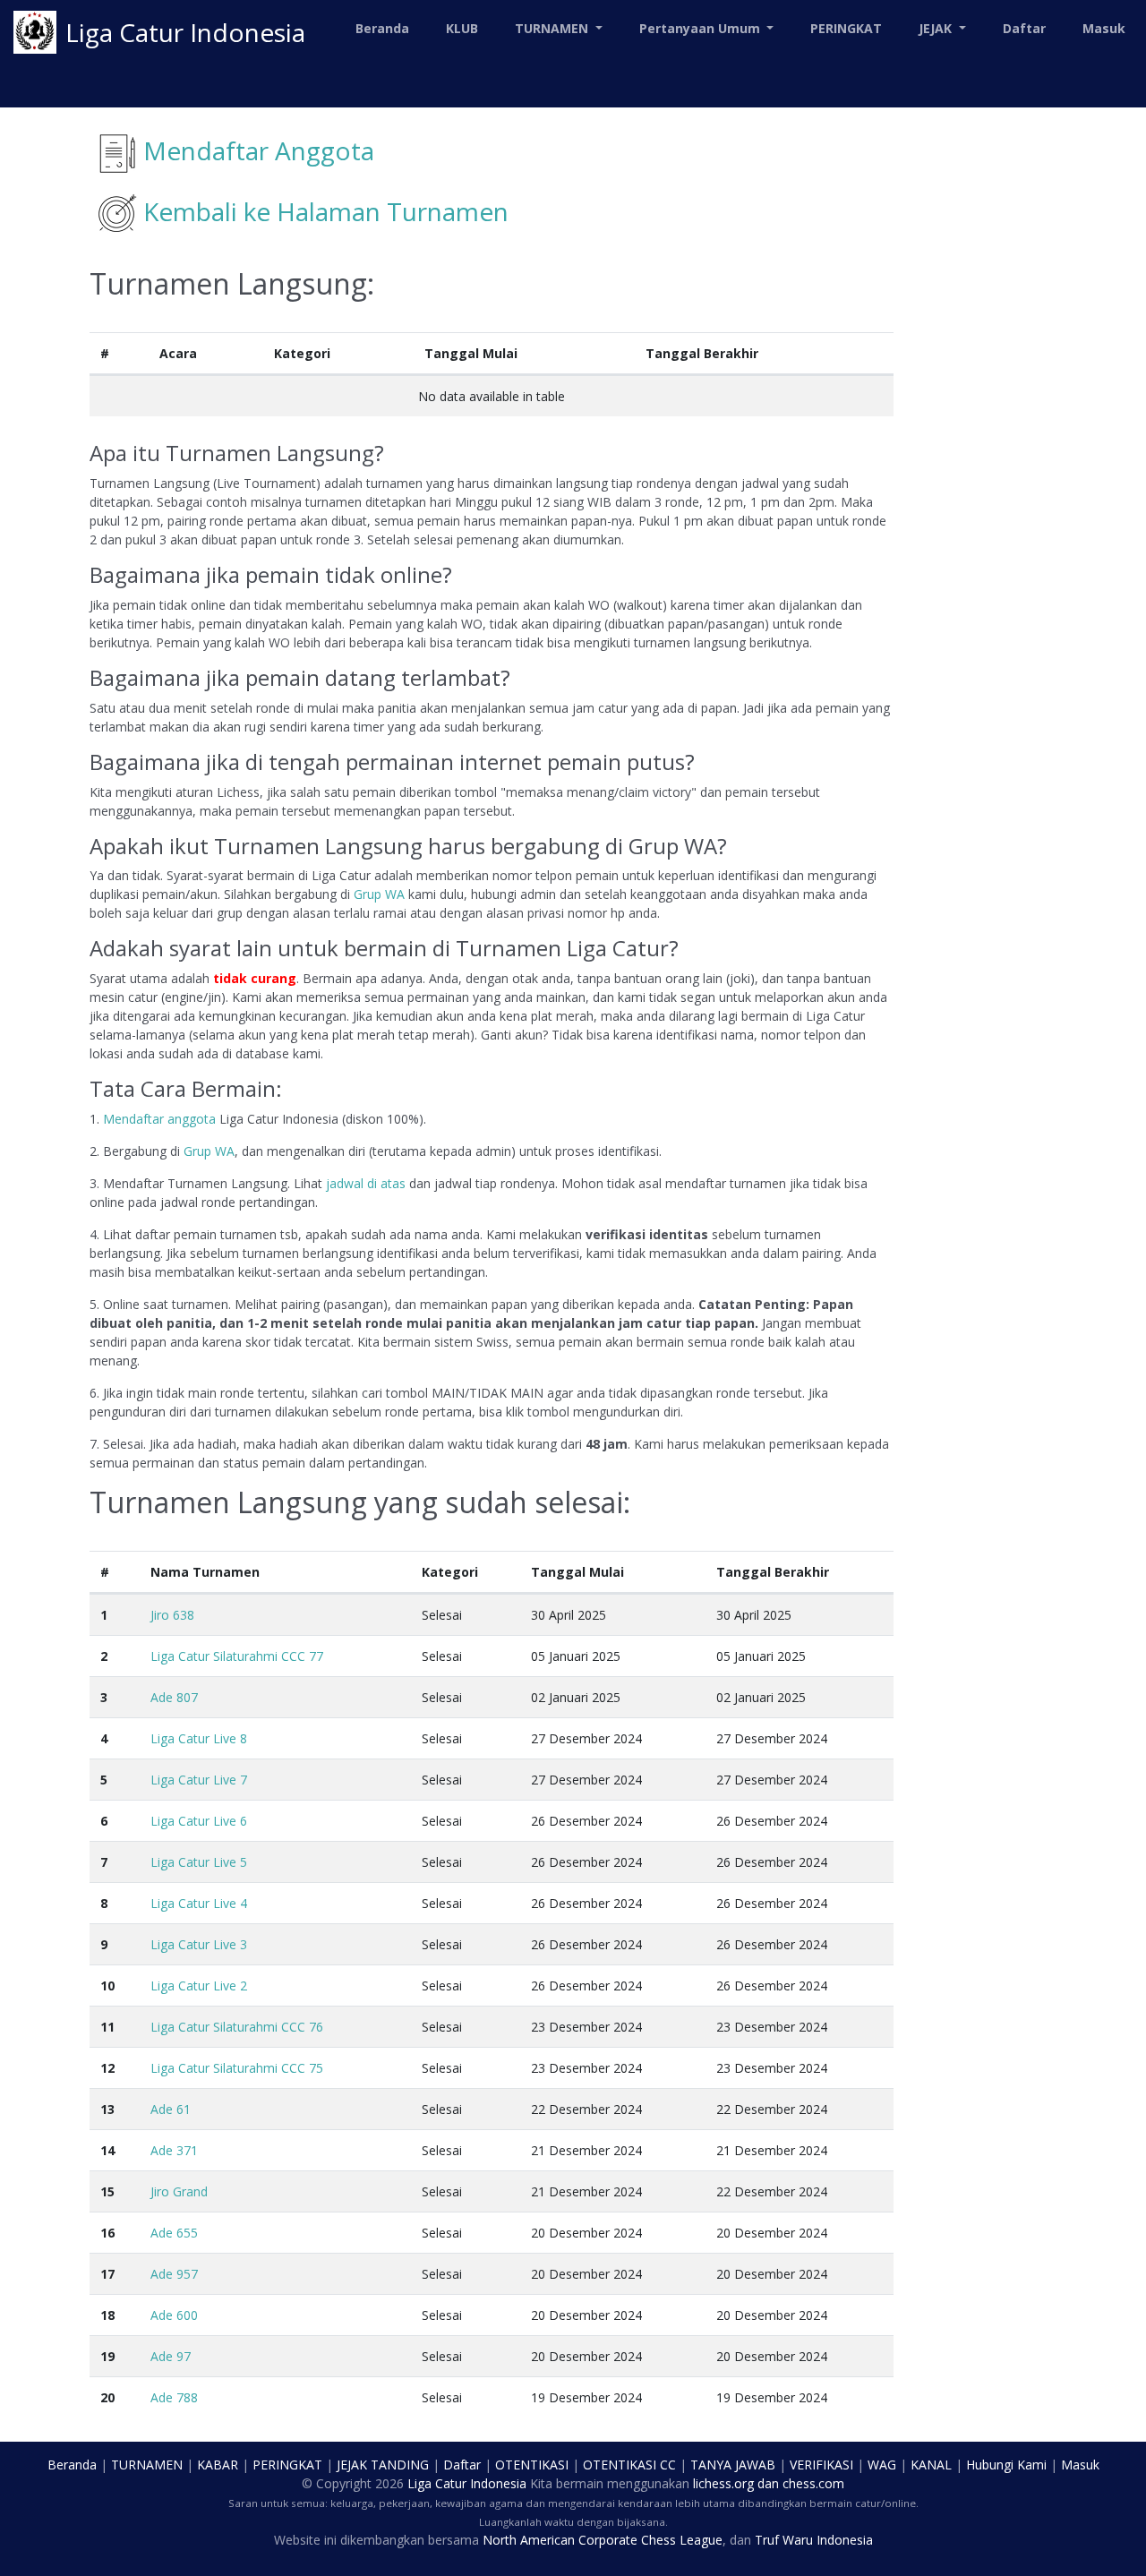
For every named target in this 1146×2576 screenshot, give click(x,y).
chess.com (813, 2483)
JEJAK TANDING (383, 2465)
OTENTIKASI (532, 2465)
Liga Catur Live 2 (199, 1985)
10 (107, 1985)
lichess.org (723, 2483)
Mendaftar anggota (159, 1119)
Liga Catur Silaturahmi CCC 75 (237, 2068)
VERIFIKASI (821, 2465)
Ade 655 (174, 2233)
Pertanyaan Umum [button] (701, 28)
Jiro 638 (172, 1615)
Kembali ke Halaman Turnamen (326, 211)
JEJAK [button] (937, 28)
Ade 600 (174, 2315)
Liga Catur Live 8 (199, 1738)
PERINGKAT (846, 28)
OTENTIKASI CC (629, 2465)
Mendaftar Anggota (259, 150)
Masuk (1104, 28)
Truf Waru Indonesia (814, 2540)
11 (107, 2027)
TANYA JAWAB (733, 2465)
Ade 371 (174, 2150)
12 (107, 2068)
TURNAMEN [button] (553, 28)
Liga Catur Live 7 (199, 1780)
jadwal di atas (366, 1183)
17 (107, 2274)
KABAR (218, 2465)
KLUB (462, 28)
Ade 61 (171, 2109)
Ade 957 (174, 2274)
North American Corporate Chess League (603, 2540)
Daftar (1024, 28)
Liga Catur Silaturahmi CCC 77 (237, 1656)
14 (107, 2150)
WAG (882, 2465)
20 (107, 2397)
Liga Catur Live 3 (199, 1944)
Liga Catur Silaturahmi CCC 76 (237, 2027)
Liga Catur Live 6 (199, 1821)
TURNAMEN (147, 2465)
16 (107, 2233)
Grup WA (379, 894)
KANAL (931, 2465)
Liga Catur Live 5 (199, 1862)
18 (107, 2315)
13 (107, 2109)
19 (107, 2356)
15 (107, 2191)
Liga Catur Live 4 (199, 1903)
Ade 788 (174, 2397)
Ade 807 (174, 1697)
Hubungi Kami (1006, 2465)
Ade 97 (171, 2356)
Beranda (382, 28)
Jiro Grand (179, 2191)
